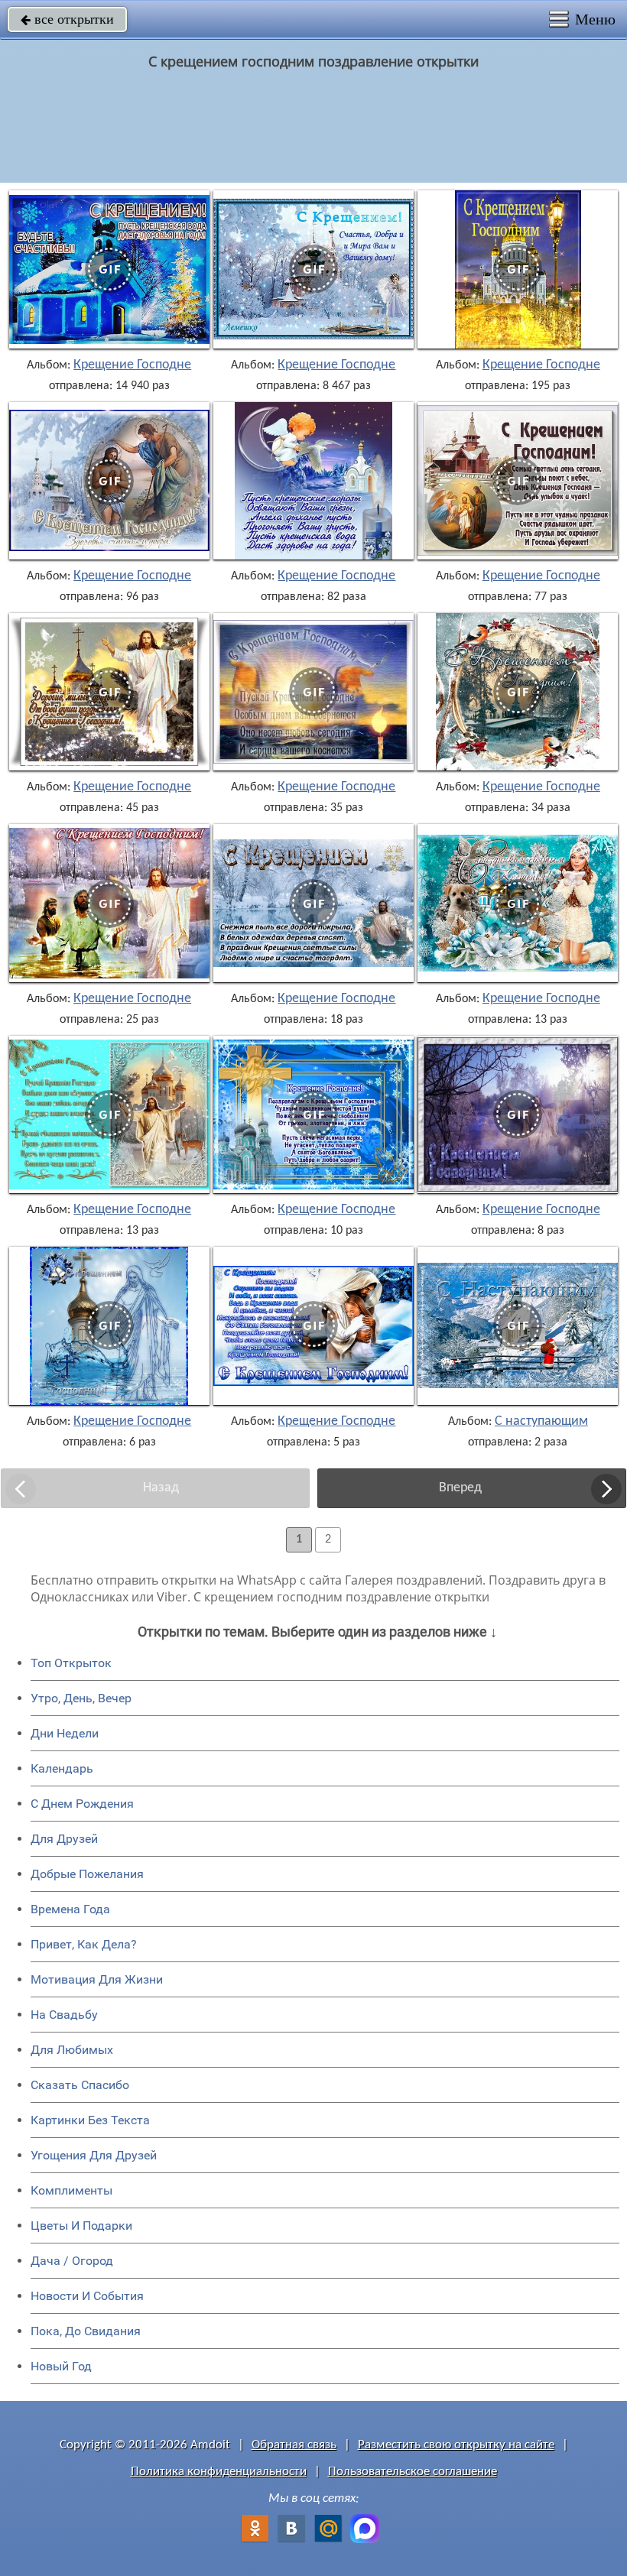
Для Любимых (72, 2050)
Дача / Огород (72, 2261)
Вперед (460, 1488)
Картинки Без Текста (90, 2120)
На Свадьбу (64, 2015)
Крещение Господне (132, 365)
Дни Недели (65, 1733)
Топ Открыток (71, 1663)
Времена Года (70, 1909)
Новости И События (87, 2296)
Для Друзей (64, 1839)
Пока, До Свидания (86, 2331)
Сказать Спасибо (80, 2085)
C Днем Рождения (82, 1804)
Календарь (62, 1768)
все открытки (67, 19)
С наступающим (541, 1422)
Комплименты (71, 2190)
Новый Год (61, 2366)
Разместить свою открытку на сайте (456, 2445)
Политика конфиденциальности (219, 2472)
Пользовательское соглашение (413, 2472)
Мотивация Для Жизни (97, 1979)
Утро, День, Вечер (81, 1698)
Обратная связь (294, 2445)
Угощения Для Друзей (94, 2155)
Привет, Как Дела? (84, 1944)
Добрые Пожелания (87, 1874)
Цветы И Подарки (81, 2226)
